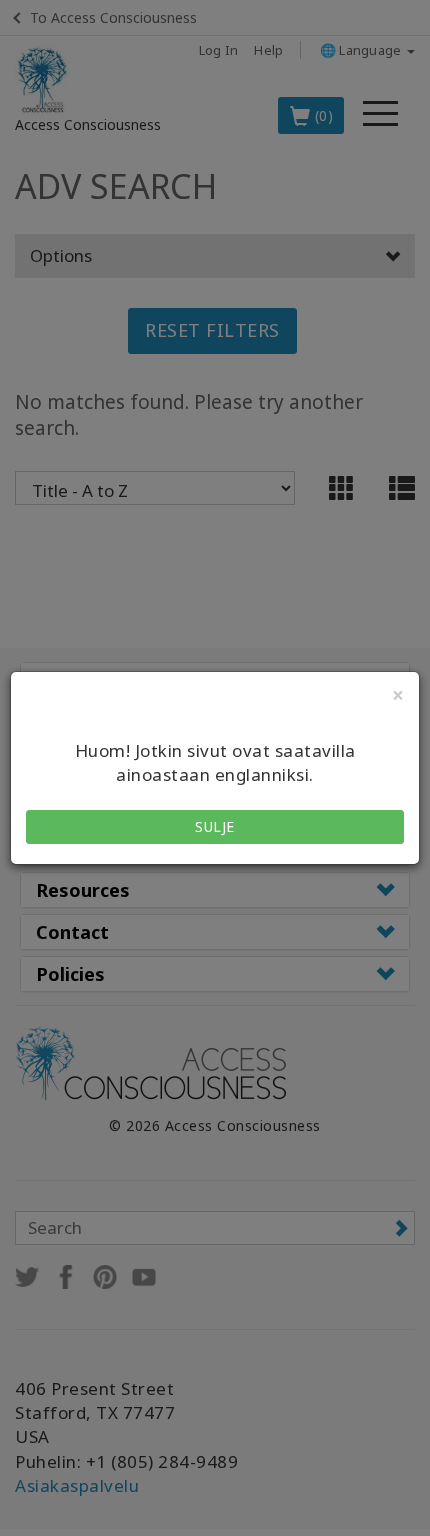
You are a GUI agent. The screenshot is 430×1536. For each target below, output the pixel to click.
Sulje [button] (215, 826)
